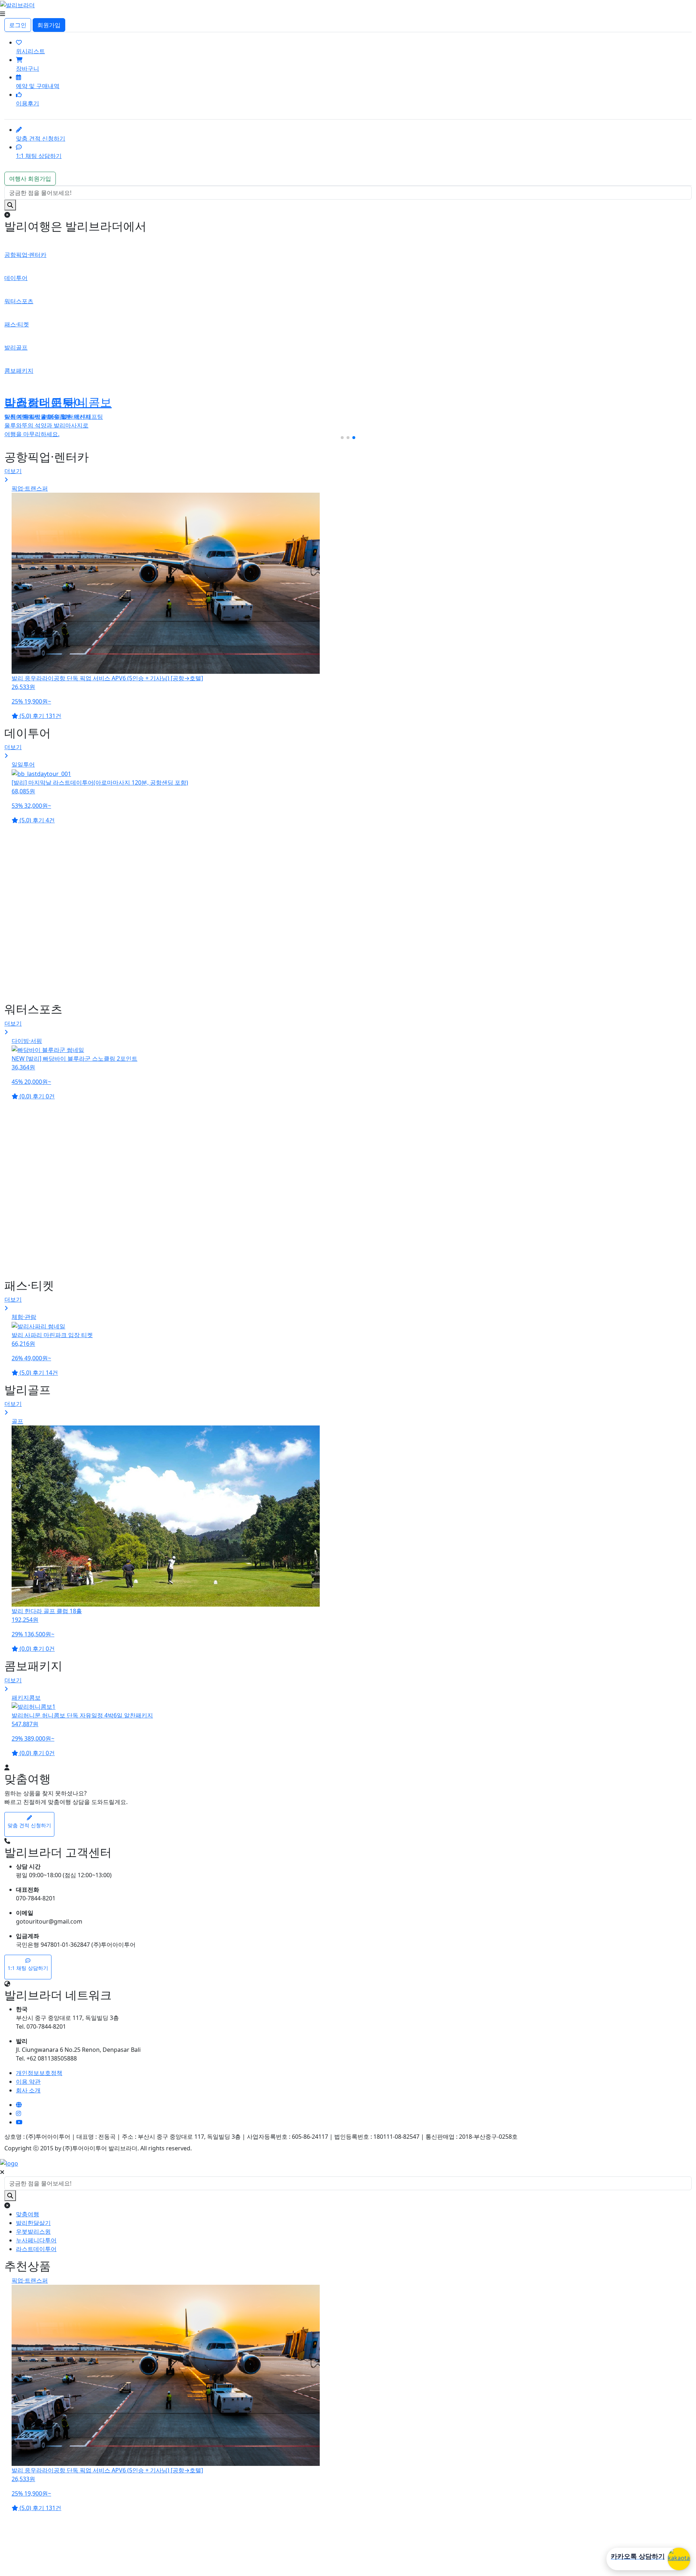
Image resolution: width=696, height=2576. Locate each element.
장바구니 (28, 68)
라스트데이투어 (36, 2249)
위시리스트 (30, 51)
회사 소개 (28, 2090)
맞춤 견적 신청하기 (41, 138)
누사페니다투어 (36, 2240)
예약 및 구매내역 (38, 86)
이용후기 (28, 103)
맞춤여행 (28, 2214)
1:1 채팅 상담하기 (39, 156)
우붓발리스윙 (33, 2231)
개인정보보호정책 (39, 2073)
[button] (342, 438)
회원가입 (49, 25)
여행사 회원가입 (30, 179)
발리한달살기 (33, 2223)
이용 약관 (28, 2082)
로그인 (18, 25)
